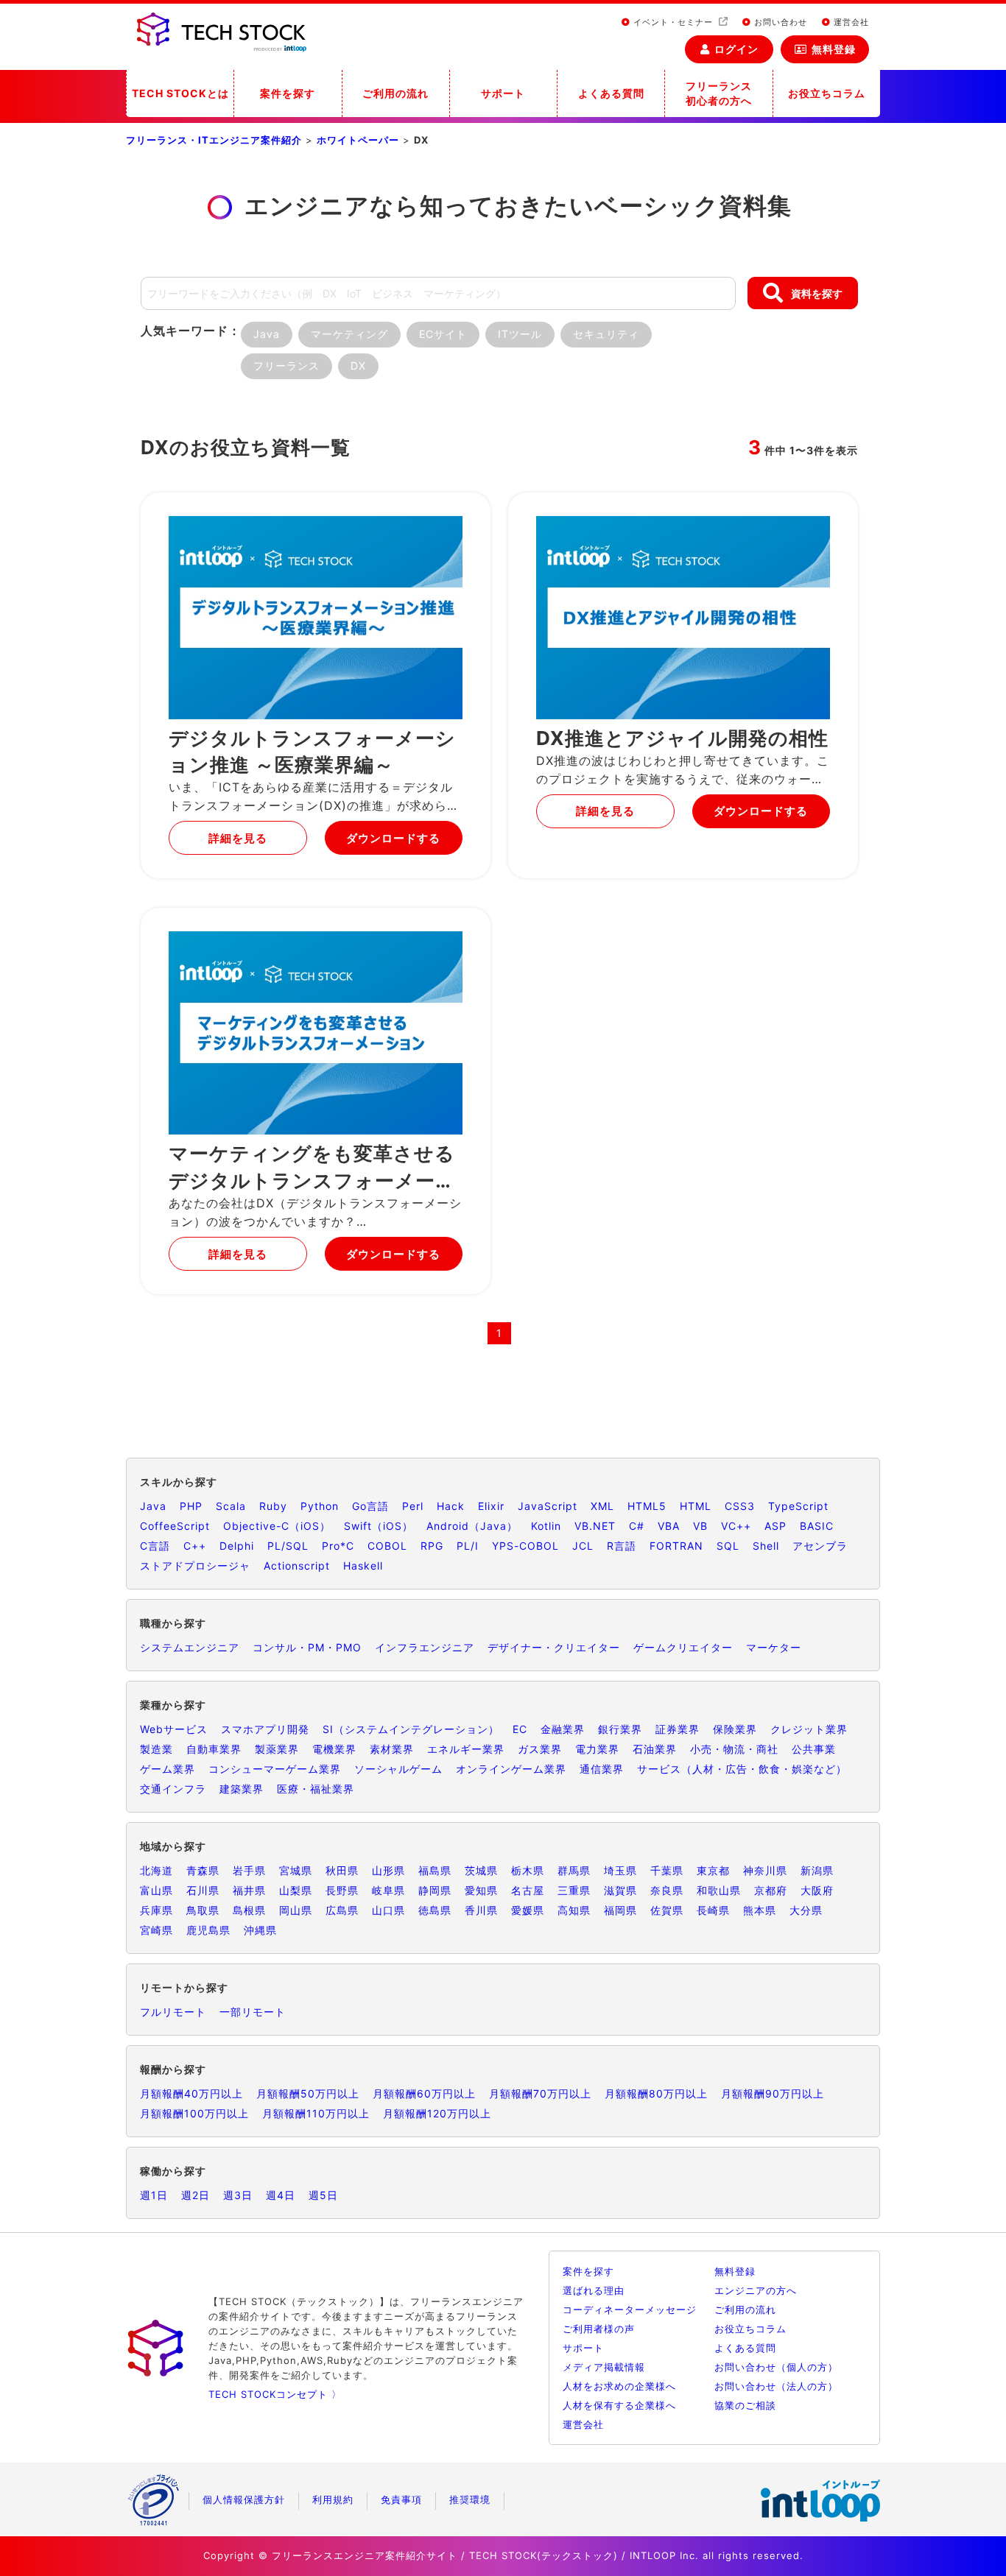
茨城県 (481, 1870)
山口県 (388, 1910)
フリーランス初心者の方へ (719, 93)
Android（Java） (472, 1526)
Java (267, 334)
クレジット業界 (809, 1729)
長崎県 (713, 1910)
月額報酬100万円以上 (194, 2113)
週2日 (196, 2195)
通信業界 (602, 1769)
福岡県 (620, 1910)
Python (320, 1506)
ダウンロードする (393, 838)
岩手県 (249, 1870)
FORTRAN (676, 1546)
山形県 (388, 1870)
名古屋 (528, 1890)
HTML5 (647, 1506)
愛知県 (481, 1890)
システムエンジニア (190, 1647)
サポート (503, 93)
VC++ (736, 1526)
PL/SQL (288, 1546)
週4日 (281, 2195)
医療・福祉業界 (316, 1789)
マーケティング (349, 334)
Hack (451, 1506)
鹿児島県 (208, 1930)
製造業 (156, 1749)
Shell (766, 1546)
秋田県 (342, 1870)
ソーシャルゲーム (398, 1769)
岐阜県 (388, 1890)
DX (358, 366)
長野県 (342, 1890)
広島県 (342, 1910)
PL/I (468, 1546)
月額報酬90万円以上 (773, 2093)
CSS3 (740, 1506)
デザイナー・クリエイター (554, 1647)
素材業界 (392, 1749)
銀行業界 (620, 1729)
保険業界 (735, 1729)
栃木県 (528, 1870)
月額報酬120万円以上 (437, 2113)
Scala (231, 1506)
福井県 (249, 1890)
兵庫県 (156, 1910)
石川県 (203, 1890)
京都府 (771, 1890)
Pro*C (338, 1546)
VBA (669, 1526)
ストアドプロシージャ (195, 1566)
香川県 (481, 1910)
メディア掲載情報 (604, 2367)
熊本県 (760, 1910)
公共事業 (814, 1749)
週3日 (238, 2195)
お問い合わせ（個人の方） (776, 2367)
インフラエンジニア (425, 1647)
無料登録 (834, 49)
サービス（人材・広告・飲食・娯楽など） (742, 1769)
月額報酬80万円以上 (656, 2093)
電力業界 (597, 1749)
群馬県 (574, 1870)
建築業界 (242, 1789)
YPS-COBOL (525, 1546)
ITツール (520, 334)
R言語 (622, 1546)
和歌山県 (719, 1890)
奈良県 (667, 1890)
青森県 (203, 1870)
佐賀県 (667, 1910)
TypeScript (798, 1506)
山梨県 (296, 1890)
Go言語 (370, 1506)
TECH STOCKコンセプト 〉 (275, 2394)
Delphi (237, 1546)
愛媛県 (528, 1910)
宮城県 (296, 1870)
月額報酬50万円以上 (308, 2093)
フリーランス (286, 366)
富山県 (156, 1890)
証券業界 (678, 1729)
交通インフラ (173, 1789)
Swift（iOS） (379, 1526)
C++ (195, 1546)
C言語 (155, 1546)
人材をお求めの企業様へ (619, 2386)
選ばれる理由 (594, 2290)
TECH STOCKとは (180, 93)
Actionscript (297, 1566)
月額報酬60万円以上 (424, 2093)
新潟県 (817, 1870)
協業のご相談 (745, 2405)
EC (520, 1729)
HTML (696, 1506)
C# (637, 1526)
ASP (775, 1526)
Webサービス (174, 1729)
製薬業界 (277, 1749)
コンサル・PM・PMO (307, 1647)
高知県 (574, 1910)
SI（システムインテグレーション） (411, 1729)
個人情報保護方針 (244, 2499)
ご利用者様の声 (599, 2329)
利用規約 (333, 2499)
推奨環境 (470, 2499)
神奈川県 (765, 1870)
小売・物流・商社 (734, 1749)
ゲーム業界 (168, 1769)
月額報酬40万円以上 (191, 2093)
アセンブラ (820, 1546)
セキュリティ (606, 334)
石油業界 (655, 1749)
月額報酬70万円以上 (540, 2093)
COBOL (387, 1546)
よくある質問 (611, 93)
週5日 (323, 2195)
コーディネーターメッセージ (630, 2309)
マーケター (774, 1647)
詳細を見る (238, 838)
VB (700, 1526)
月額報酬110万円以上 (316, 2113)
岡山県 (296, 1910)
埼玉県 (620, 1870)
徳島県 (435, 1910)
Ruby (273, 1506)
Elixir (491, 1506)
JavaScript (548, 1506)
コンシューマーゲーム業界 (275, 1769)
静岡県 (435, 1890)
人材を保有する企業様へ (619, 2405)
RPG (432, 1546)
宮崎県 (156, 1930)
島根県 (249, 1910)
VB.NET (595, 1526)
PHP (191, 1506)
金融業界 (563, 1729)
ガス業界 (540, 1749)
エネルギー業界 (466, 1749)
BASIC (817, 1526)
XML (602, 1506)
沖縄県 (260, 1930)
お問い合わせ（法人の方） (776, 2386)
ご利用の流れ (395, 93)
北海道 (156, 1870)
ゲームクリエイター (683, 1647)
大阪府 (817, 1890)
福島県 (435, 1870)
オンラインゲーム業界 (511, 1769)
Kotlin (546, 1526)
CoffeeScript (175, 1526)
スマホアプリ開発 (265, 1729)
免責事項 (401, 2499)
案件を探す (288, 93)
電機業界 (334, 1749)
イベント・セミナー (673, 22)
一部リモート (253, 2012)
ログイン (736, 49)
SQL (728, 1546)
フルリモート (173, 2012)
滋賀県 (620, 1890)
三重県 (574, 1890)
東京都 (713, 1870)
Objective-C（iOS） (277, 1526)
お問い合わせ (779, 22)
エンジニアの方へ (756, 2290)
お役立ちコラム (827, 93)
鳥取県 (203, 1910)
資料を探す (817, 293)
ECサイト (443, 334)
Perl (413, 1506)
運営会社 (850, 22)
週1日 (154, 2195)
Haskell (363, 1566)
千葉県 (667, 1870)
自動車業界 (214, 1749)
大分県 (806, 1910)
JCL (583, 1546)
